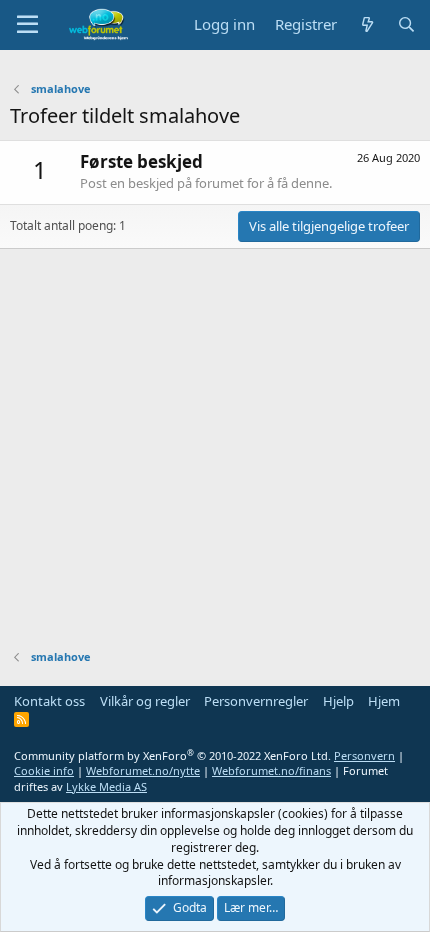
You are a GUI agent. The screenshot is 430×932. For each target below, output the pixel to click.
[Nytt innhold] (366, 24)
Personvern (364, 755)
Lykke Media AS (106, 786)
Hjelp (338, 701)
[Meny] (27, 25)
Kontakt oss (49, 701)
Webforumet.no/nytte (143, 770)
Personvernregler (256, 701)
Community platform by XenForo (172, 755)
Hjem (384, 701)
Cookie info (44, 770)
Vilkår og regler (145, 701)
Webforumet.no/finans (271, 770)
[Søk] (406, 24)
